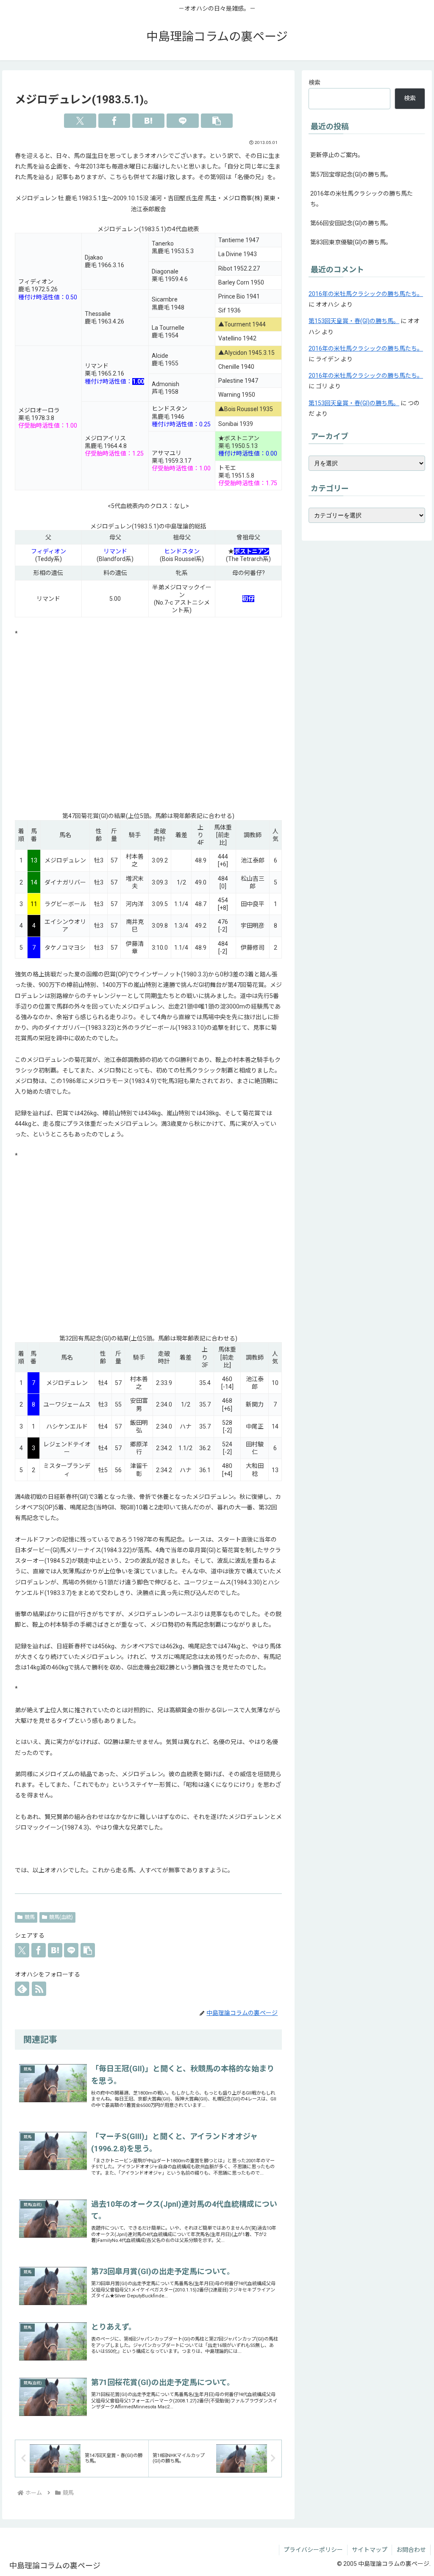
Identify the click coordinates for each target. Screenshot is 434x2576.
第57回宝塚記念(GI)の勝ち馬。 (351, 174)
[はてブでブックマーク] (148, 121)
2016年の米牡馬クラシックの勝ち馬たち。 (362, 199)
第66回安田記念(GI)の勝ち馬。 (351, 223)
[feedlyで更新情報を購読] (22, 1989)
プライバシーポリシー (313, 2550)
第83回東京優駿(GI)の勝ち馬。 (351, 242)
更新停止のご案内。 (337, 155)
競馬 (30, 1917)
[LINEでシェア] (183, 121)
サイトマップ (370, 2550)
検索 (314, 83)
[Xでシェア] (80, 121)
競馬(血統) (61, 1917)
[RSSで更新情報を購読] (39, 1989)
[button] (217, 121)
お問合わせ (411, 2550)
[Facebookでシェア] (114, 121)
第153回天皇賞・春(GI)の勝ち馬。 (354, 321)
